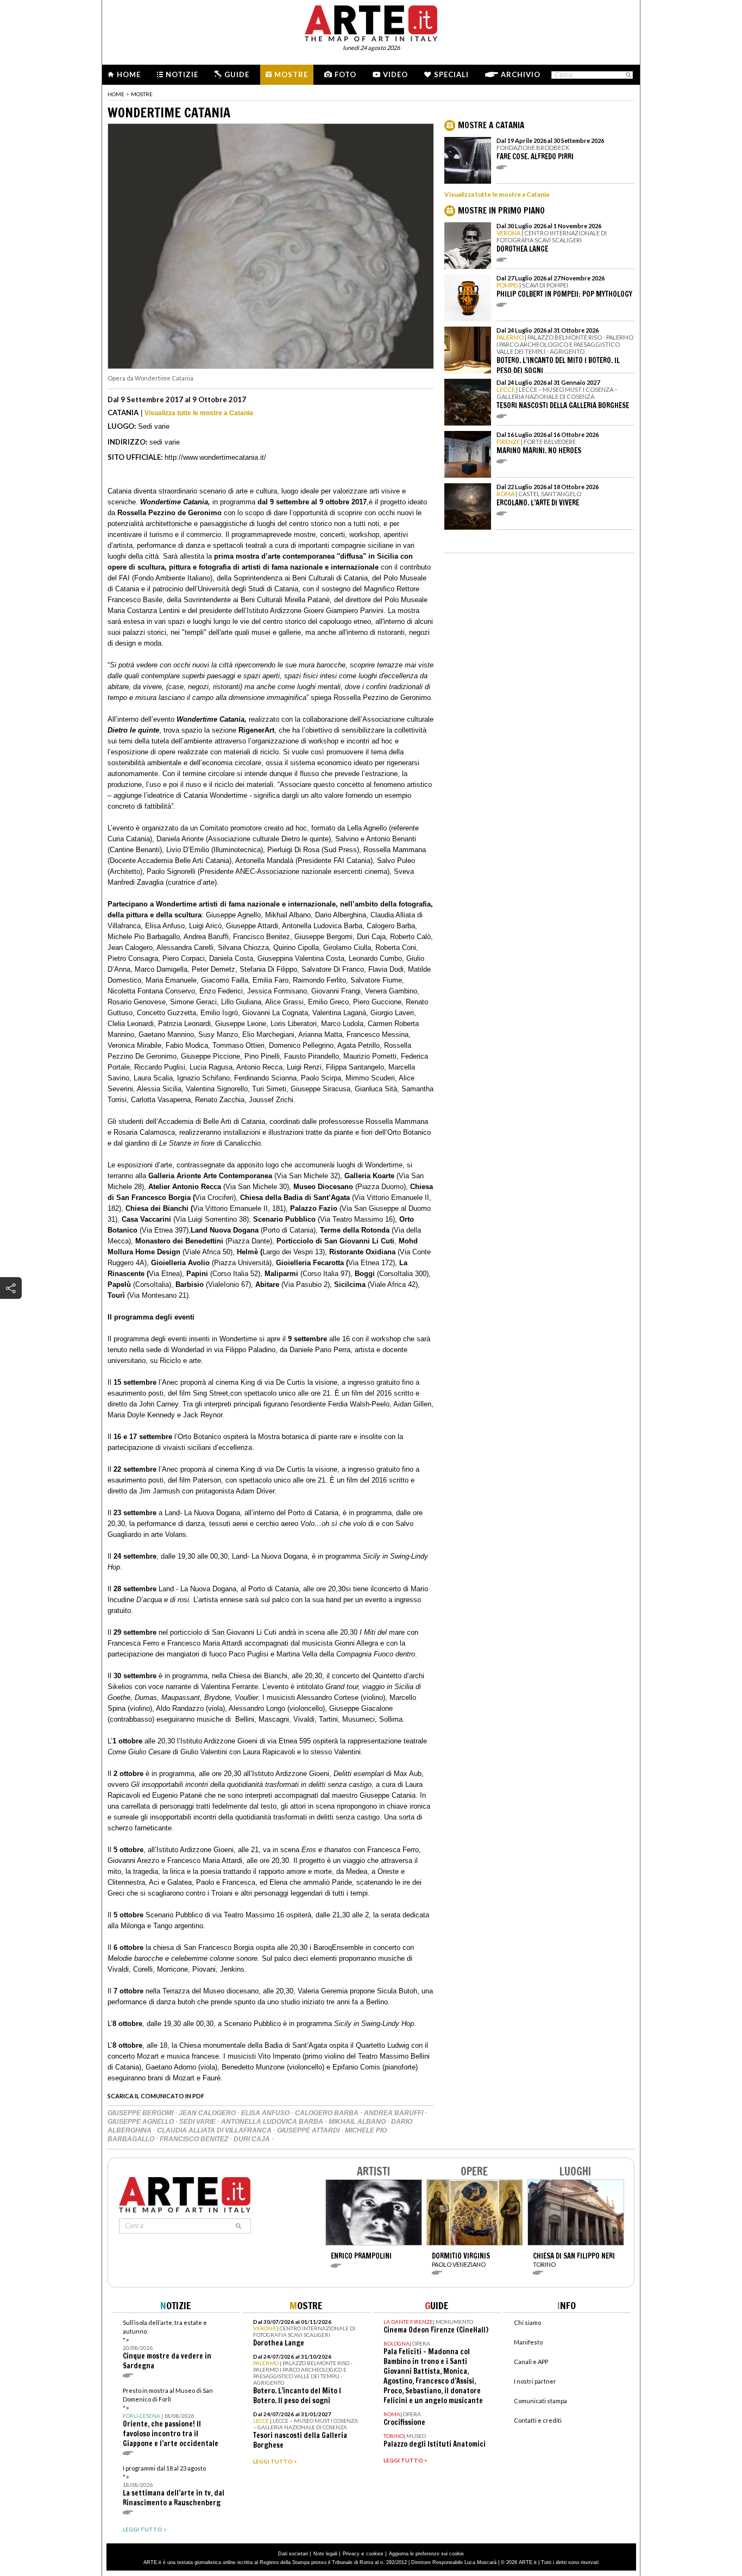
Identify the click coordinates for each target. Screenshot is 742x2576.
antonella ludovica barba (273, 2122)
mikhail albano (358, 2122)
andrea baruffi (394, 2113)
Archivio (521, 74)
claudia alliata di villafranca (215, 2130)
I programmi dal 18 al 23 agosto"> (174, 2486)
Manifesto (528, 2342)
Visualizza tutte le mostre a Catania (199, 413)
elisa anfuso (266, 2113)
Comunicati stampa (540, 2401)
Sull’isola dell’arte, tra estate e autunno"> (167, 2345)
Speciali (451, 74)
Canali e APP (531, 2362)
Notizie (182, 74)
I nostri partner (535, 2381)
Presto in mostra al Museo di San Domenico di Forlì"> (171, 2418)
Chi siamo (527, 2322)
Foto (345, 74)
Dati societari (293, 2554)
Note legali (325, 2554)
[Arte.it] (371, 22)
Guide (237, 74)
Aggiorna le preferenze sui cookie (426, 2554)
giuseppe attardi (309, 2130)
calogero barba (328, 2113)
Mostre (291, 74)
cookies (375, 2554)
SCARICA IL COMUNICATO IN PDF (156, 2096)
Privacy (351, 2554)
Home (129, 74)
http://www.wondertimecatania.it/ (215, 457)
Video (395, 74)
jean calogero (208, 2113)
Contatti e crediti (538, 2420)
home (116, 94)
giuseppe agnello (142, 2122)
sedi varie (198, 2122)
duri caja (253, 2139)
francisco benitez (195, 2139)
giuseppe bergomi (141, 2113)
